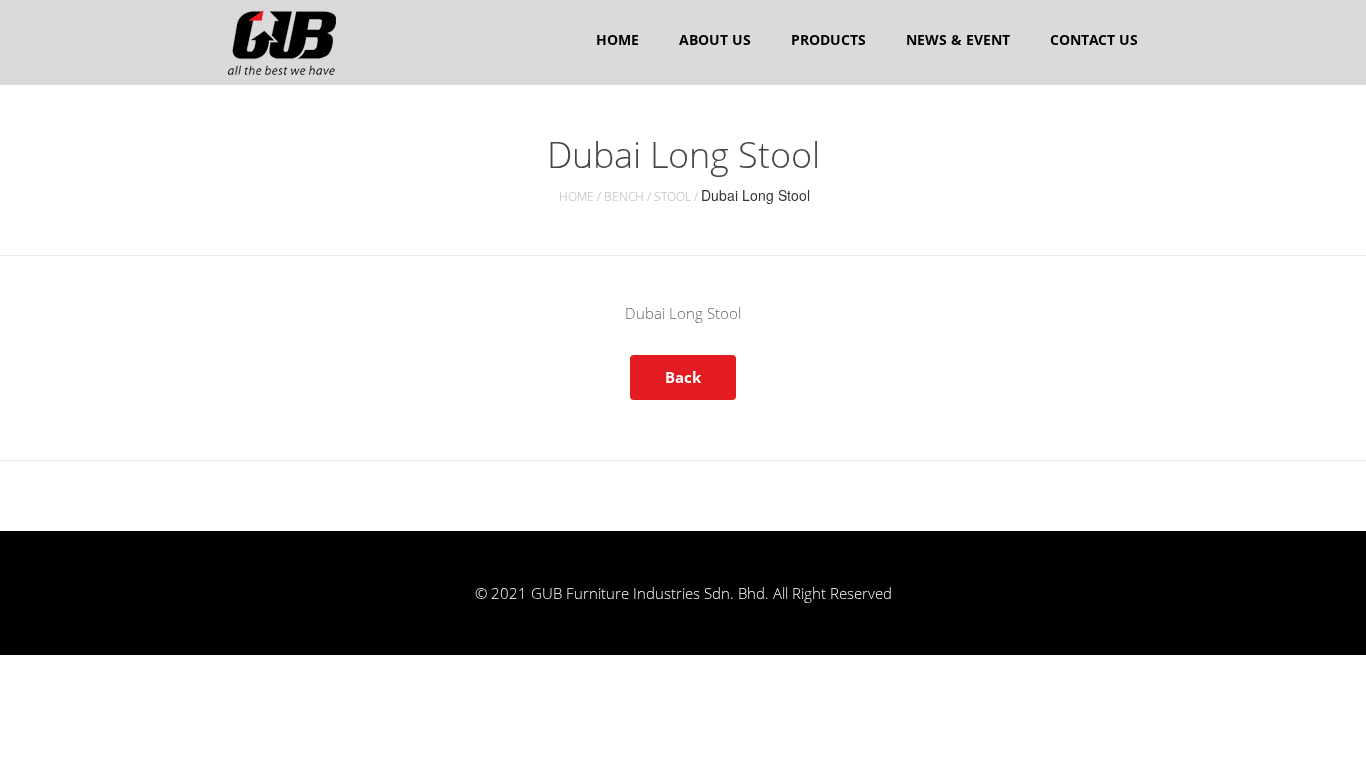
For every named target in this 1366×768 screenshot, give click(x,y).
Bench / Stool (647, 196)
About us (715, 39)
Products (828, 39)
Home (617, 39)
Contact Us (1094, 39)
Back (683, 377)
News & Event (958, 39)
